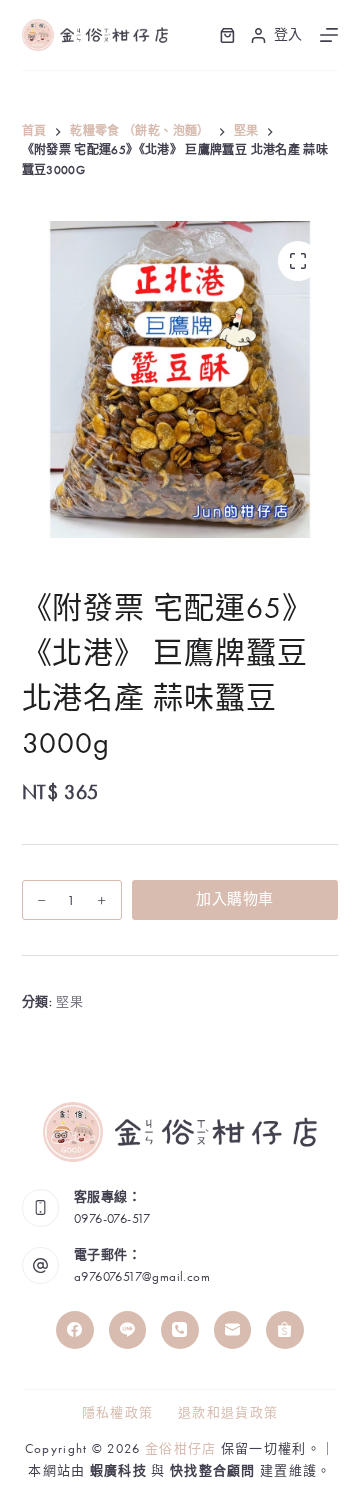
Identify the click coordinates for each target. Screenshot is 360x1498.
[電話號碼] (180, 1330)
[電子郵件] (233, 1330)
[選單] (329, 35)
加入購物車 (234, 899)
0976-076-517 (112, 1218)
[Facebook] (75, 1330)
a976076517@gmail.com (142, 1276)
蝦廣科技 (118, 1470)
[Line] (128, 1330)
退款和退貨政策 (228, 1413)
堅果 (69, 1001)
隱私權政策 (118, 1413)
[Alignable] (285, 1330)
